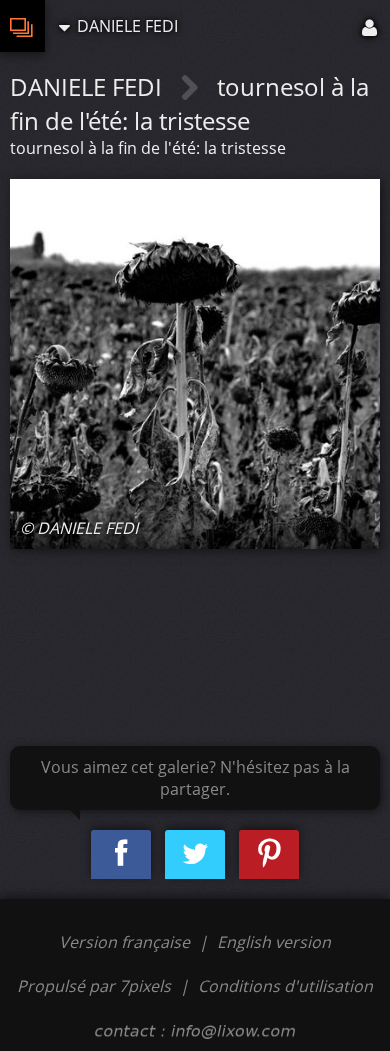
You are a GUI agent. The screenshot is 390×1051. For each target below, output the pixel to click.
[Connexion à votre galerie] (371, 26)
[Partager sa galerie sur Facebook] (121, 854)
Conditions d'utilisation (285, 986)
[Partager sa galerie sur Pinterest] (269, 854)
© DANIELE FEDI (79, 528)
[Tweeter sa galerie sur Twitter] (195, 854)
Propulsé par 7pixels (94, 986)
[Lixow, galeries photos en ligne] (22, 26)
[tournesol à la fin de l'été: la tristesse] (195, 364)
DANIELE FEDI (89, 86)
